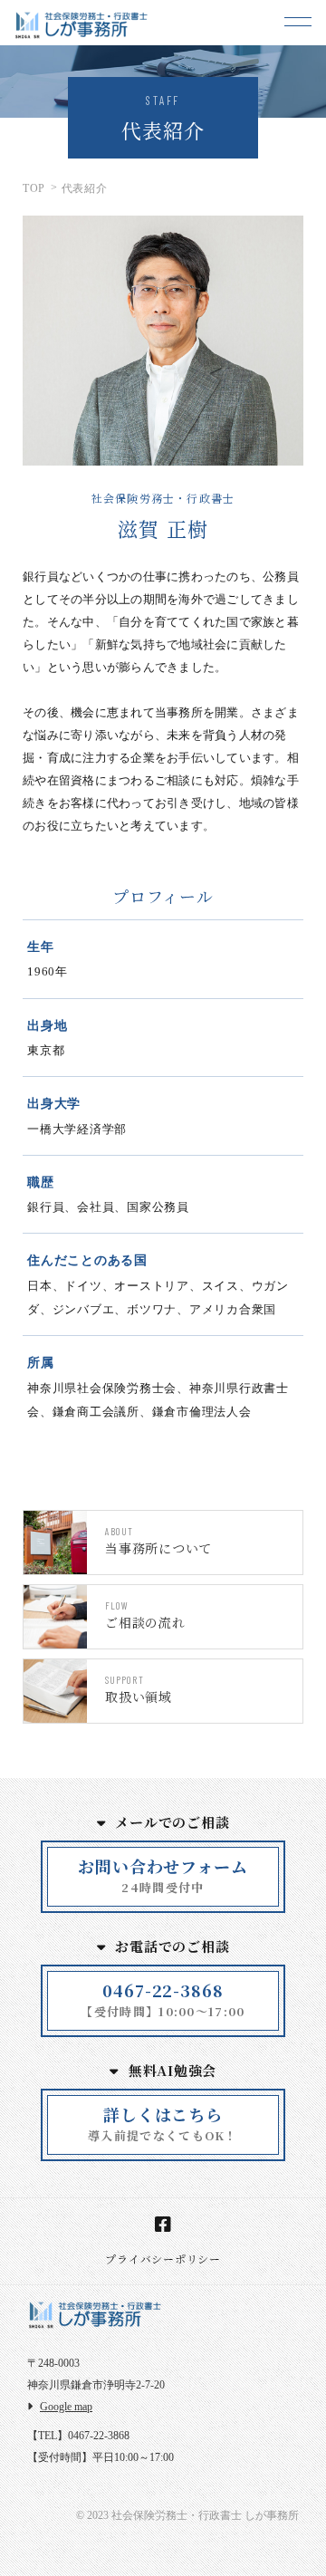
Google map (66, 2407)
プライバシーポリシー (163, 2259)
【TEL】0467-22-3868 (78, 2436)
